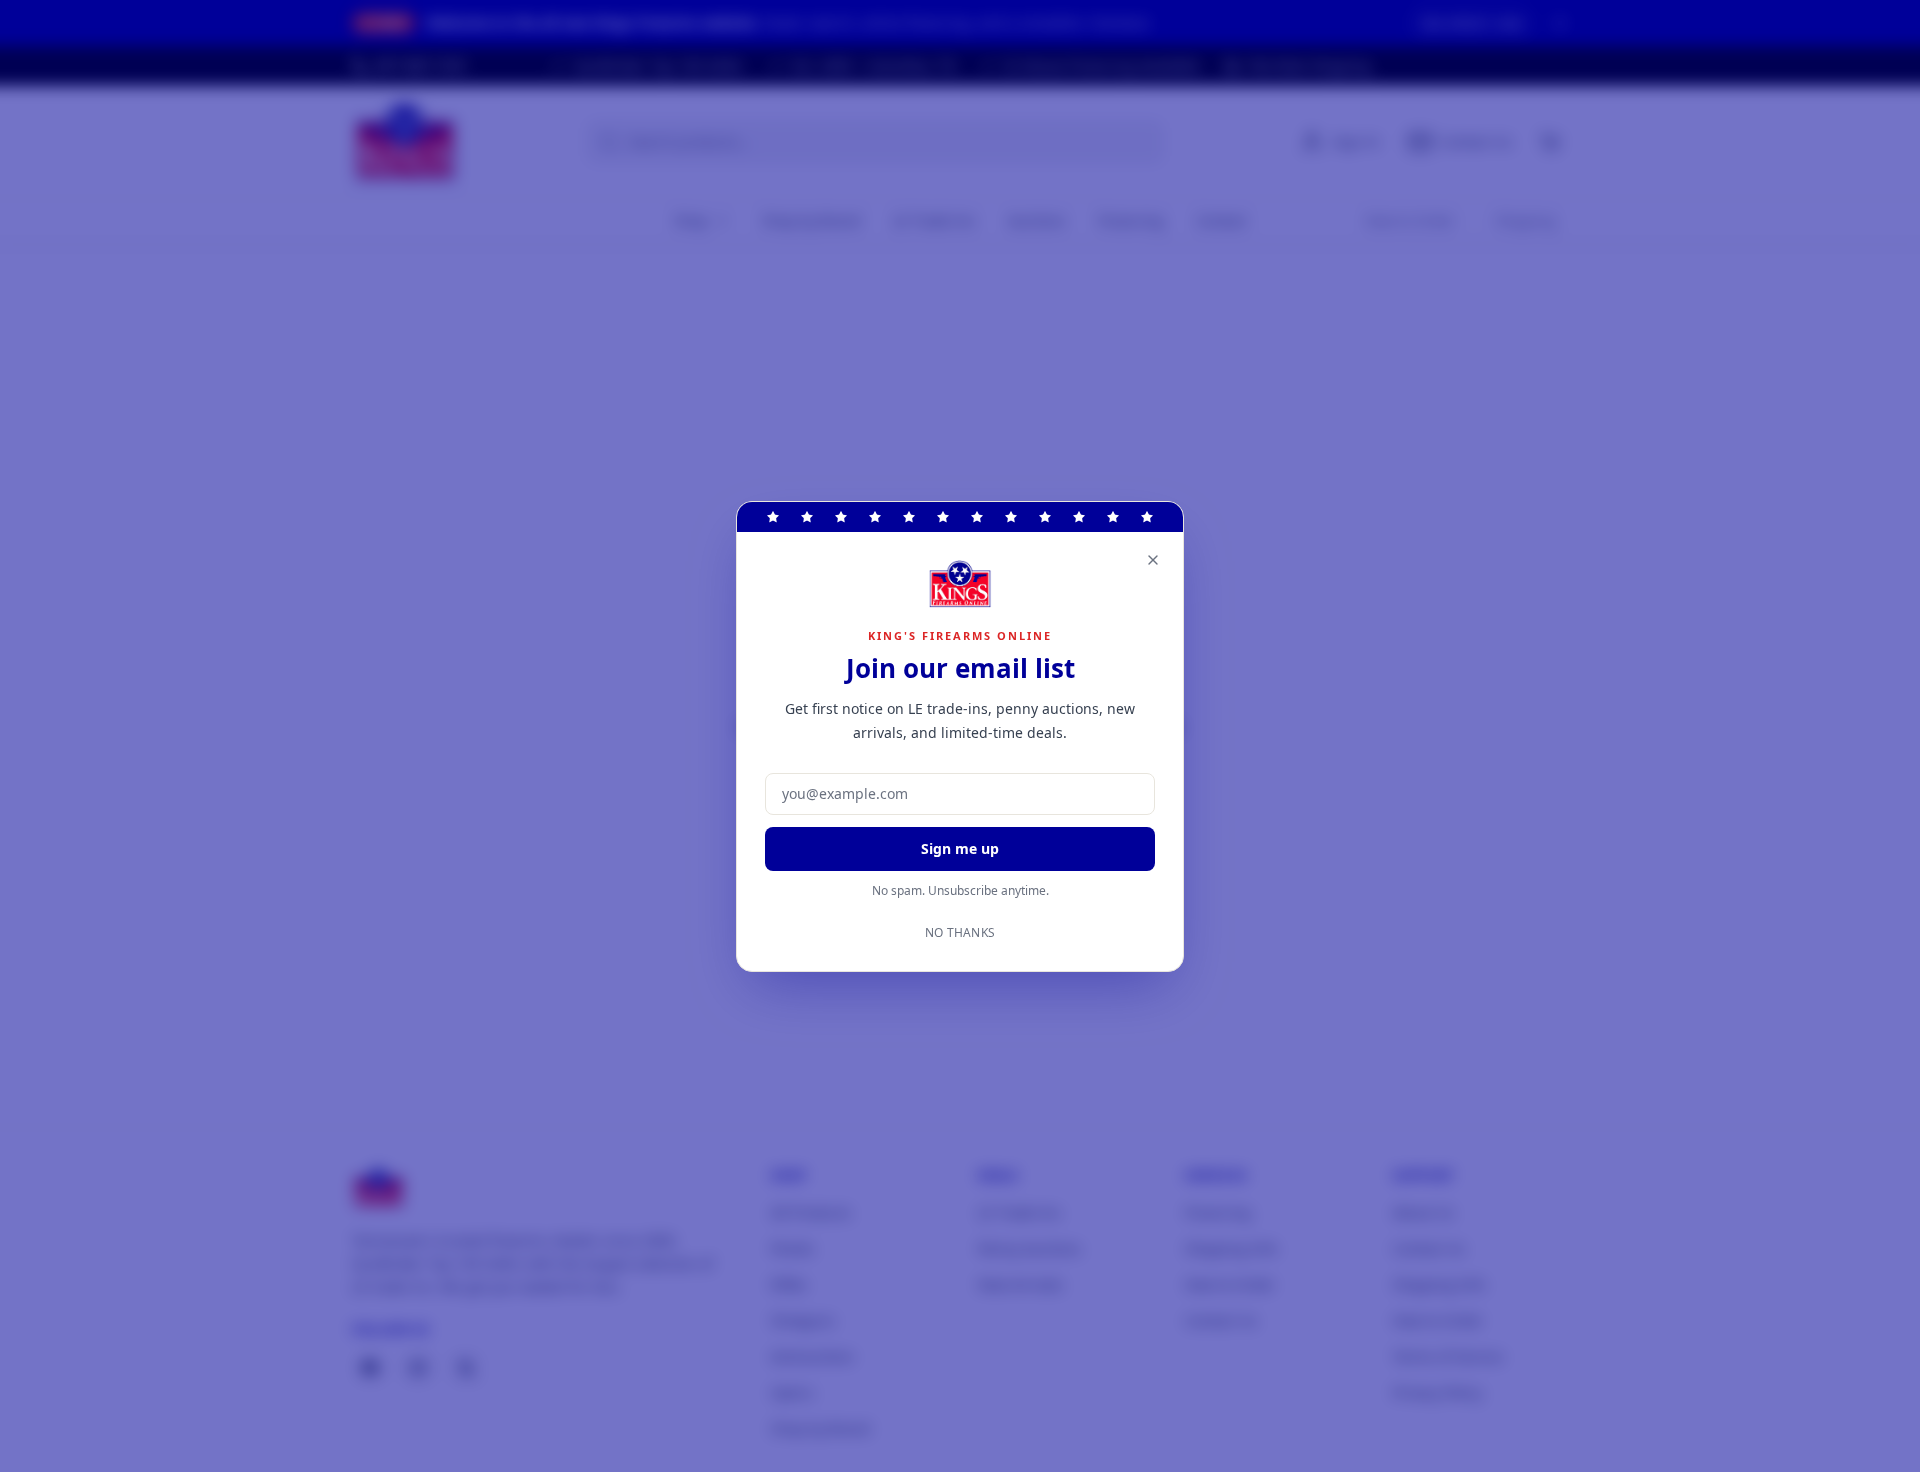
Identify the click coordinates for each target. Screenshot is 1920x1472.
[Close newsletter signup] (1153, 560)
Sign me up (960, 848)
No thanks (960, 933)
